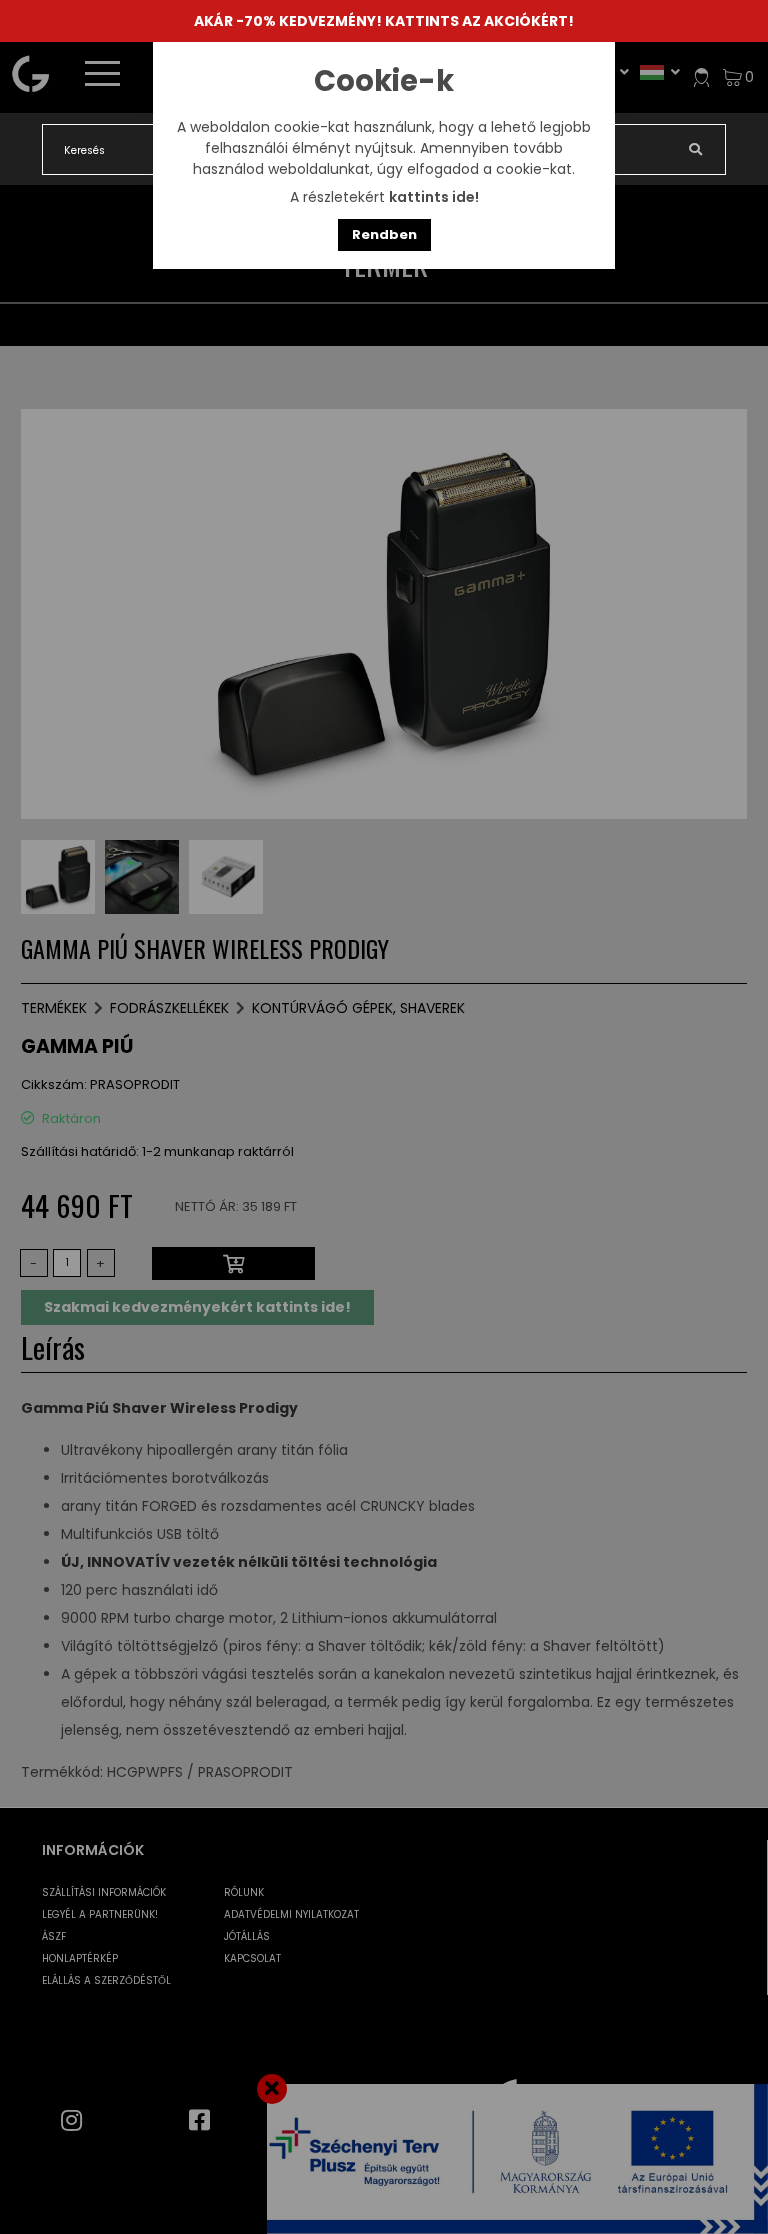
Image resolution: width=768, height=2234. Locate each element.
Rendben (384, 234)
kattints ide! (434, 197)
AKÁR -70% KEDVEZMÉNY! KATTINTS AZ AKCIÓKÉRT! (384, 21)
